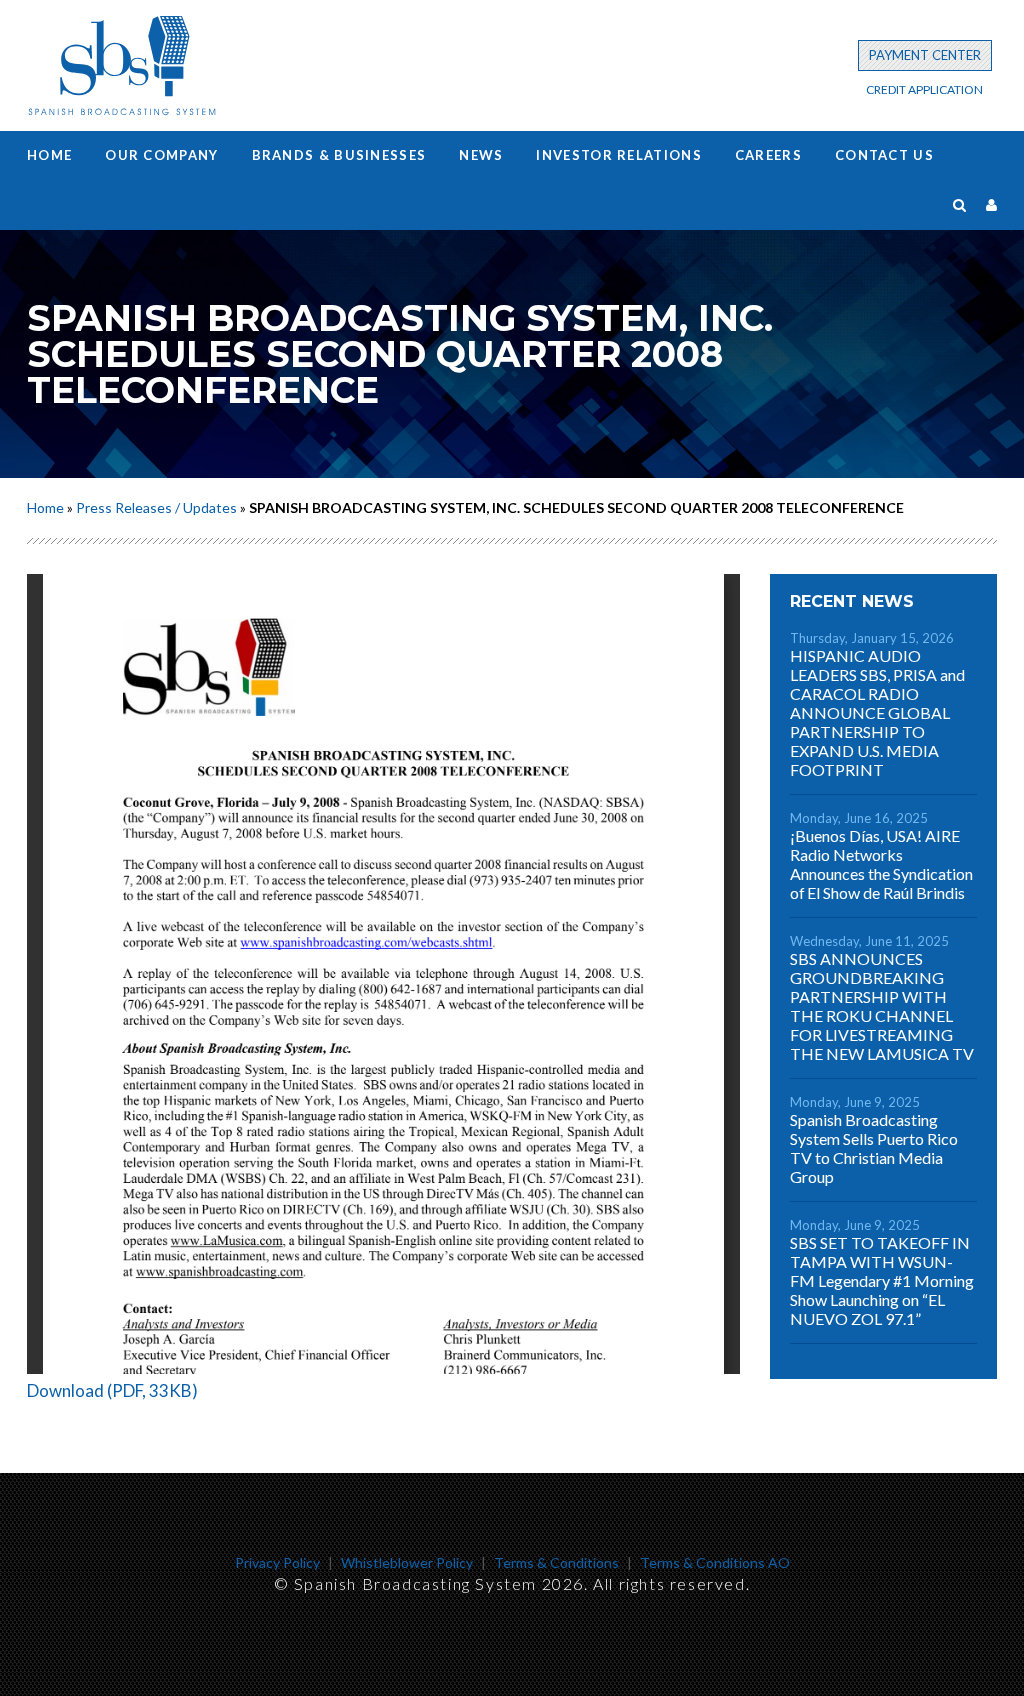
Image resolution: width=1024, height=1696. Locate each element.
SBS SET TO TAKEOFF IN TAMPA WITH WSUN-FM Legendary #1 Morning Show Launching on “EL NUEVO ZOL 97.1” (882, 1280)
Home (49, 155)
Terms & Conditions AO (715, 1562)
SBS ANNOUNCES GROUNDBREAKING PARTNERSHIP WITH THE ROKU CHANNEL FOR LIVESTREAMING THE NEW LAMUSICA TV (882, 1006)
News (481, 155)
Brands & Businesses (339, 155)
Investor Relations (618, 155)
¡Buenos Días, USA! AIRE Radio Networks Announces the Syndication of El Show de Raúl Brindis (881, 864)
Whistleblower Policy (407, 1562)
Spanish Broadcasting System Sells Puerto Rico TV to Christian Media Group (874, 1148)
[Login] (991, 204)
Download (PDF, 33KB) (112, 1390)
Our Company (161, 155)
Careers (768, 155)
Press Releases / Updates (156, 507)
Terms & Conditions (556, 1562)
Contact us (884, 155)
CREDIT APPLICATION (924, 89)
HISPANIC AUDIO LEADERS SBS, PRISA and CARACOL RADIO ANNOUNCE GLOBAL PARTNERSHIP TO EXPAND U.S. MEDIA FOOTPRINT (877, 712)
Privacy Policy (277, 1562)
